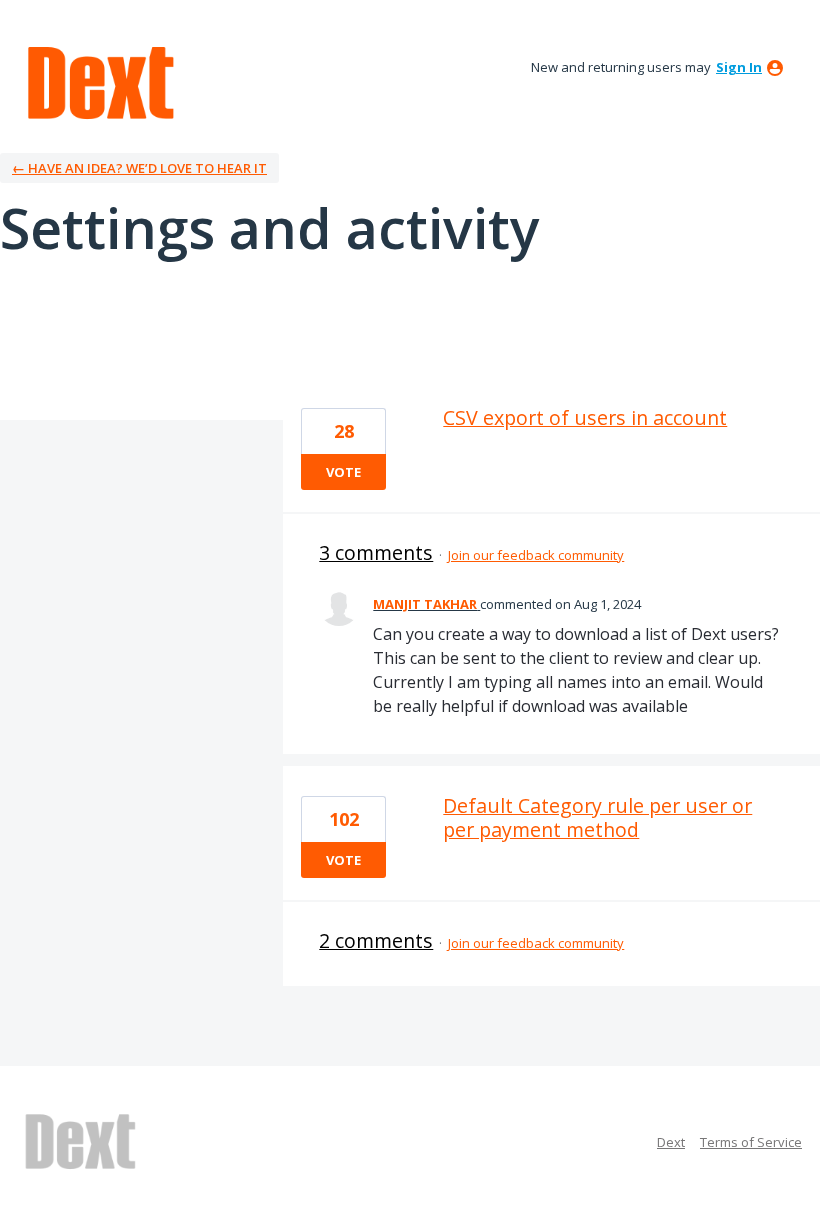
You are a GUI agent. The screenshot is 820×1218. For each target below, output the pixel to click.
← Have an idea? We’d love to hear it (139, 168)
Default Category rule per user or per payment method (597, 817)
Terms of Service (751, 1142)
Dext (671, 1142)
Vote (343, 472)
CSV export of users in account (585, 417)
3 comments (376, 552)
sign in (739, 67)
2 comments (376, 940)
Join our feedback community (536, 555)
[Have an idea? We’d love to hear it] (101, 83)
